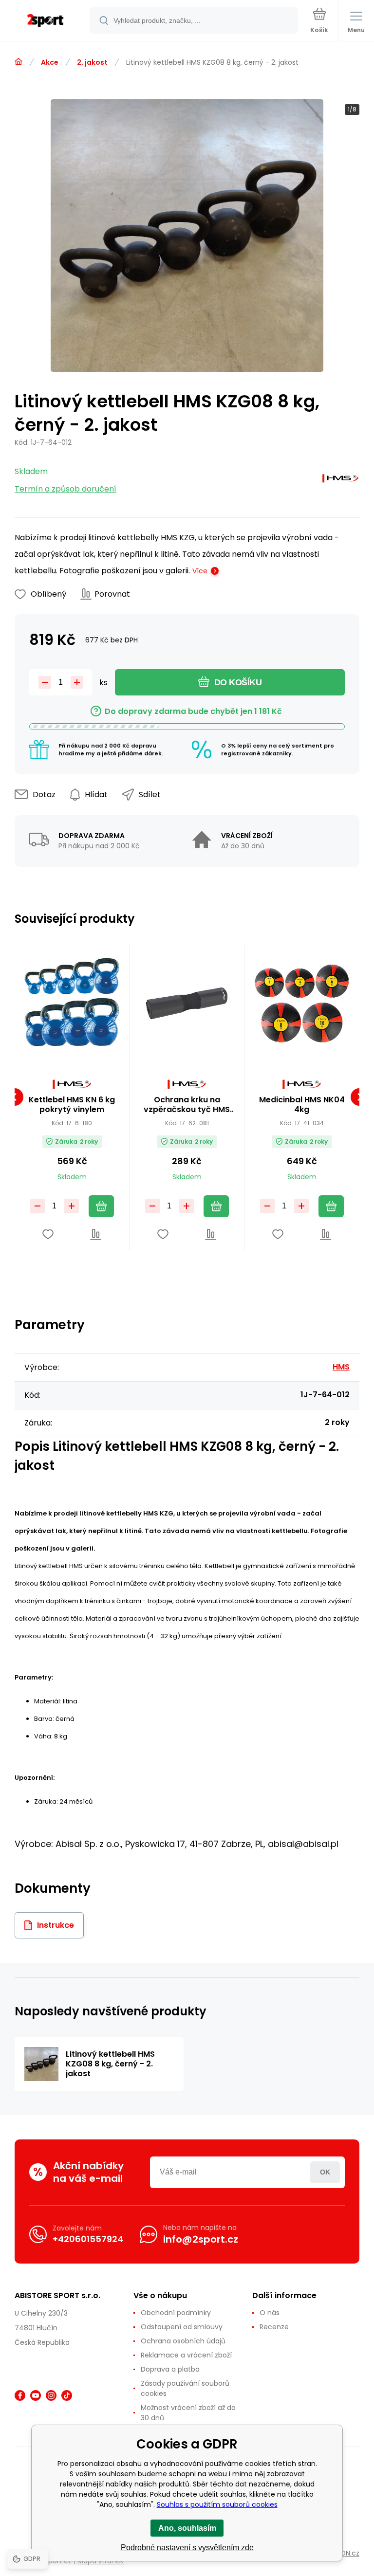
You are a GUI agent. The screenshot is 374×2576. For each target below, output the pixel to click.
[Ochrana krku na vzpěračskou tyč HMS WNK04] (187, 1002)
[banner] (45, 21)
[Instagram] (51, 2395)
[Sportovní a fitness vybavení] (19, 62)
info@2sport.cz (201, 2239)
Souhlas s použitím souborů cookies (217, 2504)
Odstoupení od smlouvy (182, 2327)
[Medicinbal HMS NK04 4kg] (302, 1002)
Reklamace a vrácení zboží (186, 2355)
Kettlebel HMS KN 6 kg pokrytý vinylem (72, 1105)
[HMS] (340, 481)
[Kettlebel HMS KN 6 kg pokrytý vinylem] (72, 1002)
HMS (341, 1367)
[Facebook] (20, 2395)
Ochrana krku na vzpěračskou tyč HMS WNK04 (187, 1105)
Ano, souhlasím (187, 2528)
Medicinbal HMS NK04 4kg (302, 1105)
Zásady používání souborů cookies (185, 2388)
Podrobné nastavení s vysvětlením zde (187, 2548)
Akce (50, 62)
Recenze (274, 2327)
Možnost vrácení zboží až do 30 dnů (188, 2413)
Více (200, 571)
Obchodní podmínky (176, 2313)
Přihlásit (325, 2172)
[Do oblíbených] (48, 1234)
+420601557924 (88, 2239)
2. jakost (92, 62)
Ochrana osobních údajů (183, 2341)
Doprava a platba (170, 2369)
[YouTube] (36, 2395)
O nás (270, 2313)
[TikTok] (67, 2395)
